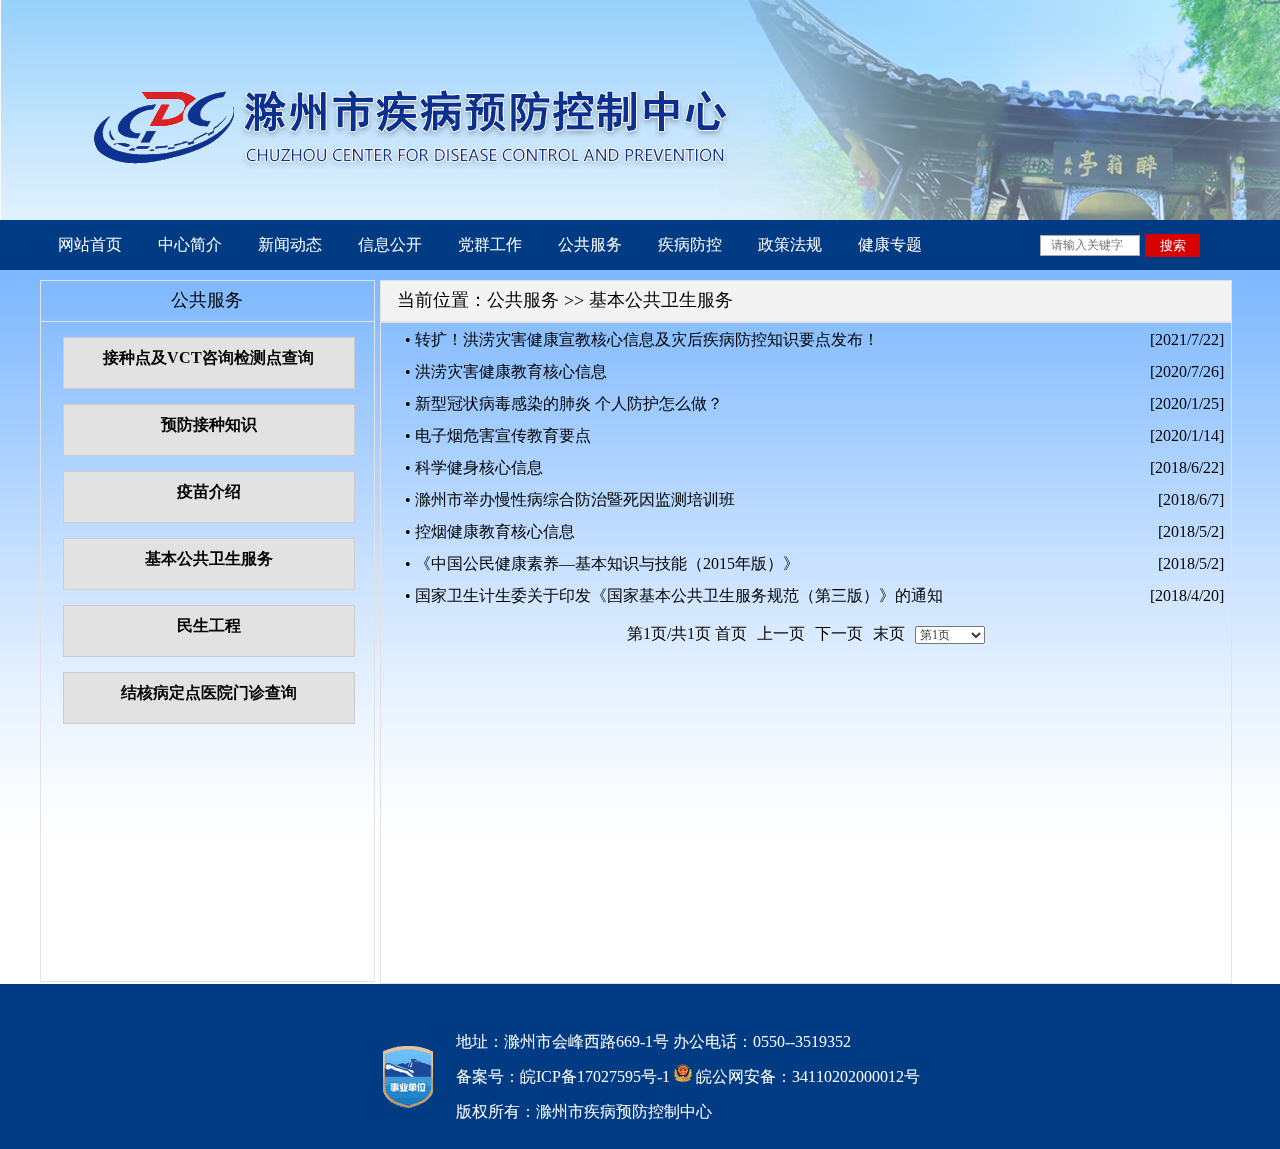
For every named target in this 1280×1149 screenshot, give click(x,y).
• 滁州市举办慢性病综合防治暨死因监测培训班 (570, 499)
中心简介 (190, 244)
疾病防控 (690, 244)
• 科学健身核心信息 (474, 467)
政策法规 (790, 244)
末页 (889, 633)
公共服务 (590, 244)
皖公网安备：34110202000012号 (806, 1076)
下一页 (839, 633)
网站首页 (90, 244)
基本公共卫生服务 (661, 300)
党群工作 (490, 244)
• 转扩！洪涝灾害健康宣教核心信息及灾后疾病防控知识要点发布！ (642, 339)
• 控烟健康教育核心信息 (490, 531)
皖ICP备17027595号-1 (595, 1076)
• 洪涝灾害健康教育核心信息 (506, 371)
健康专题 (890, 244)
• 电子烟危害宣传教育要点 (498, 435)
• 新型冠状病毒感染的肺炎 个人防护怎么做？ (564, 403)
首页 (731, 633)
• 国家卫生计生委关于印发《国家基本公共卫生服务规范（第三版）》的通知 (674, 595)
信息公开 (390, 244)
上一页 (781, 633)
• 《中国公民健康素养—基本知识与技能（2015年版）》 (602, 563)
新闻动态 (290, 244)
